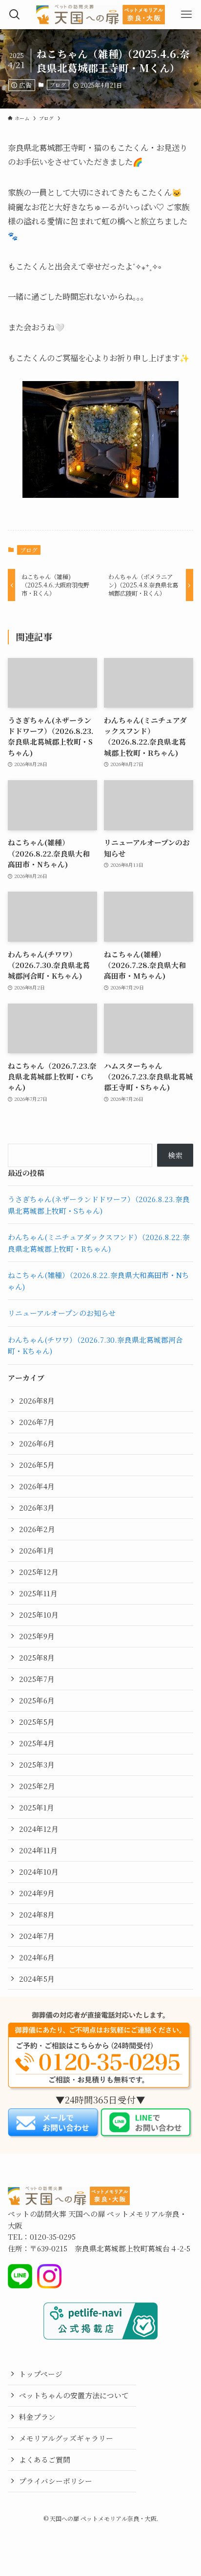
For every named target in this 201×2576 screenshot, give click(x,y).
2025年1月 (37, 1807)
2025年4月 (37, 1743)
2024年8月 (37, 1914)
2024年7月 (37, 1936)
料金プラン (37, 2417)
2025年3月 (37, 1764)
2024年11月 (38, 1850)
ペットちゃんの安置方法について (74, 2395)
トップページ (41, 2374)
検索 (175, 1155)
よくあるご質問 (45, 2459)
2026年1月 (37, 1550)
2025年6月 (37, 1700)
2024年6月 (37, 1957)
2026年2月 (37, 1529)
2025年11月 (38, 1593)
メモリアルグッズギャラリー (66, 2438)
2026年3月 (37, 1507)
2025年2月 (37, 1786)
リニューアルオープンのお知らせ (62, 1313)
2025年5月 (37, 1722)
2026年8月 (37, 1400)
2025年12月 (39, 1572)
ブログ (58, 85)
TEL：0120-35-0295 (42, 2237)
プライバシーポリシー (56, 2481)
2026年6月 (37, 1443)
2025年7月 (37, 1679)
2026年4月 (37, 1486)
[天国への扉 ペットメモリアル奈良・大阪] (100, 15)
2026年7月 (37, 1422)
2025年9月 (37, 1636)
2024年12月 (39, 1829)
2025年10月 (39, 1615)
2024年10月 (39, 1872)
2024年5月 (37, 1979)
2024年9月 (37, 1893)
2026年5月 (37, 1465)
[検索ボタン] (15, 15)
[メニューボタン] (186, 15)
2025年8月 (37, 1657)
